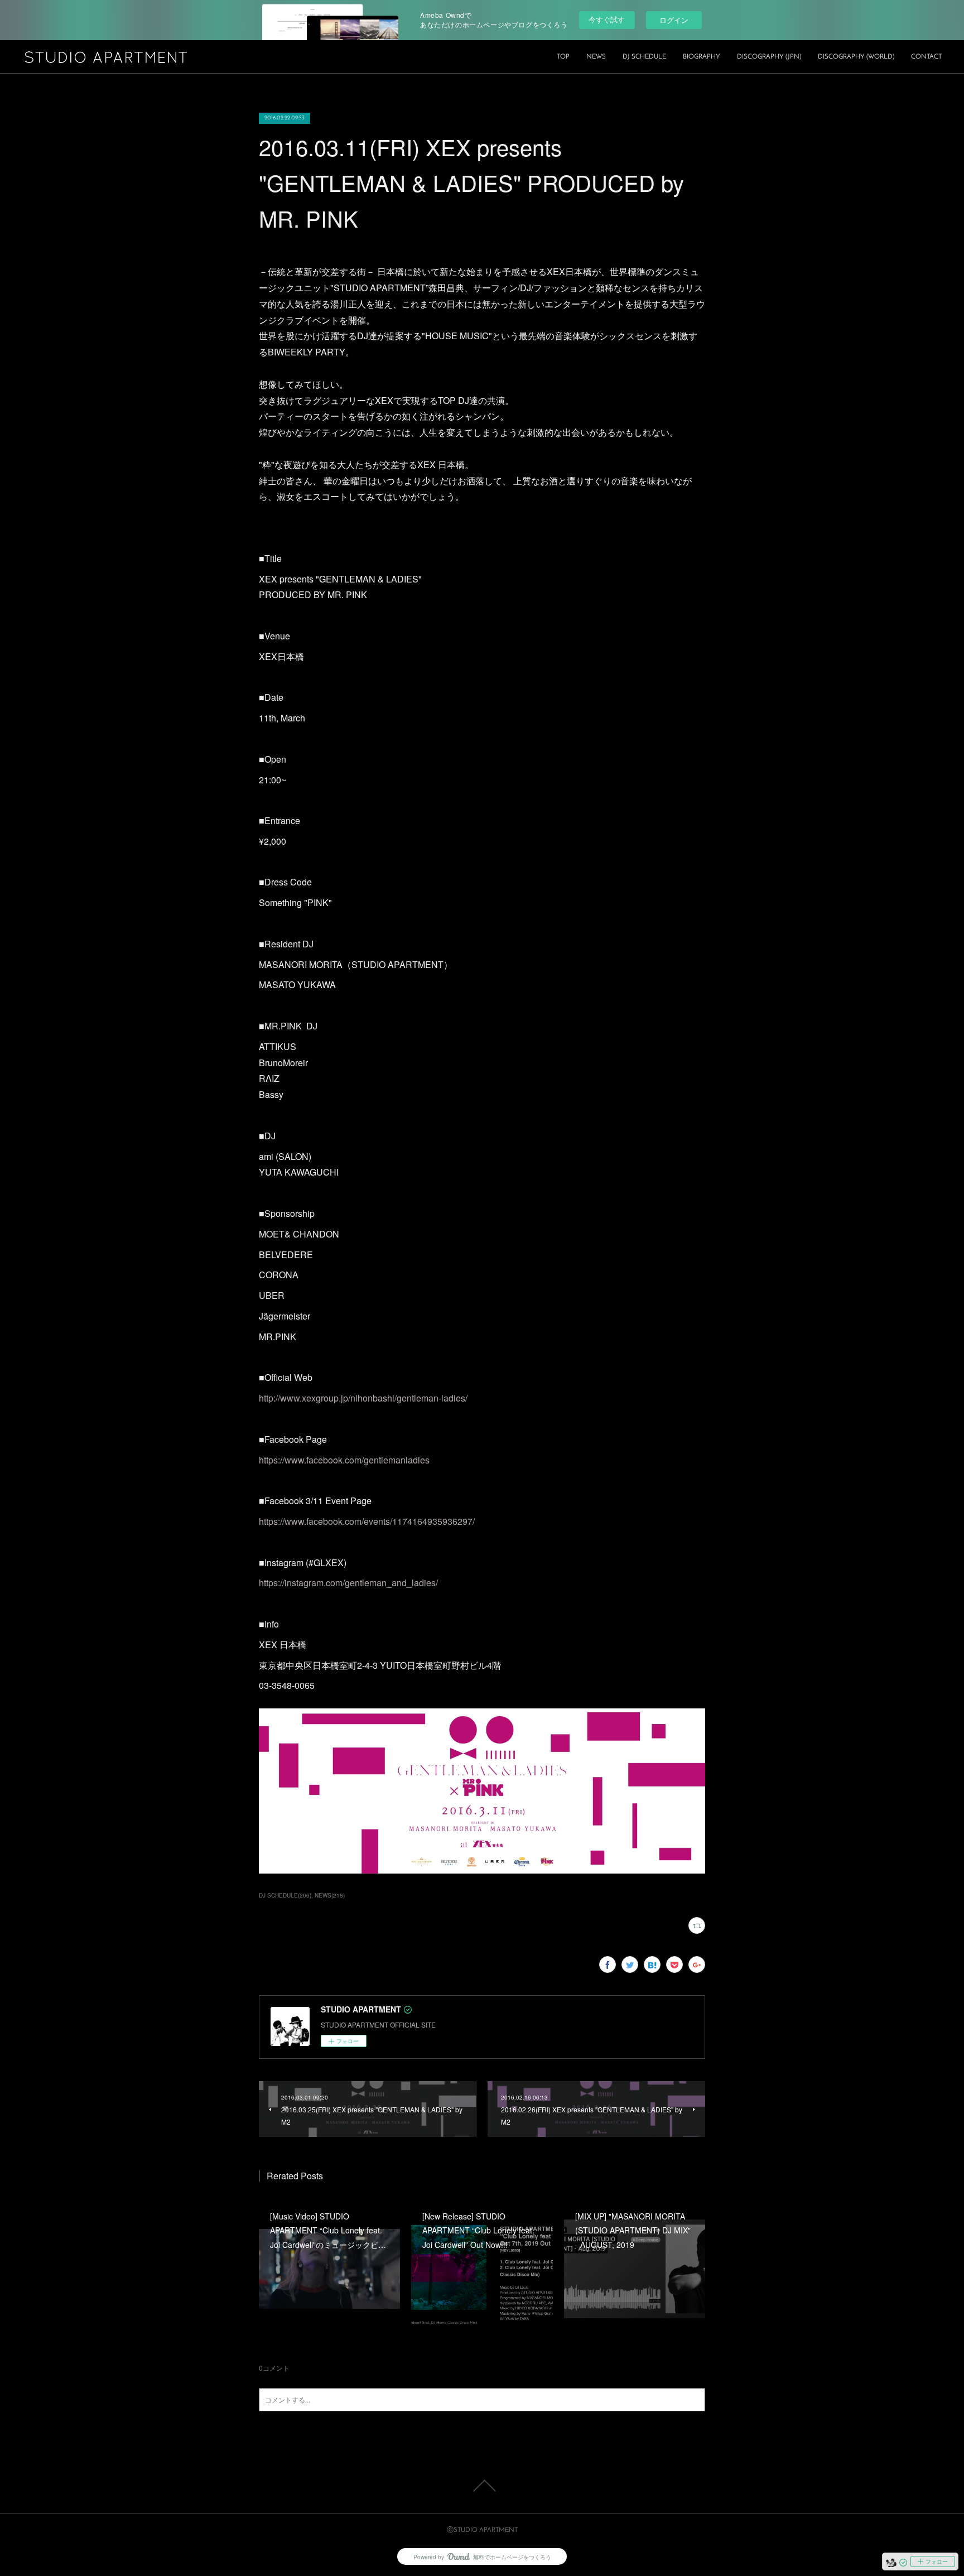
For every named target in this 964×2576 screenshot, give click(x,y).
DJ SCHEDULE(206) (285, 1895)
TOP (563, 57)
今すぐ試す (607, 19)
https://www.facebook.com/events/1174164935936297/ (367, 1521)
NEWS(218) (330, 1895)
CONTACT (926, 57)
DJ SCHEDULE (644, 57)
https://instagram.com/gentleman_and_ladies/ (348, 1583)
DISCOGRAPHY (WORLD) (856, 57)
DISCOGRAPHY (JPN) (769, 57)
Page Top (482, 2486)
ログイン (674, 20)
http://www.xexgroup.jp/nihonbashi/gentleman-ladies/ (363, 1398)
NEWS (596, 57)
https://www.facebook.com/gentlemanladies (344, 1460)
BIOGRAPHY (702, 57)
